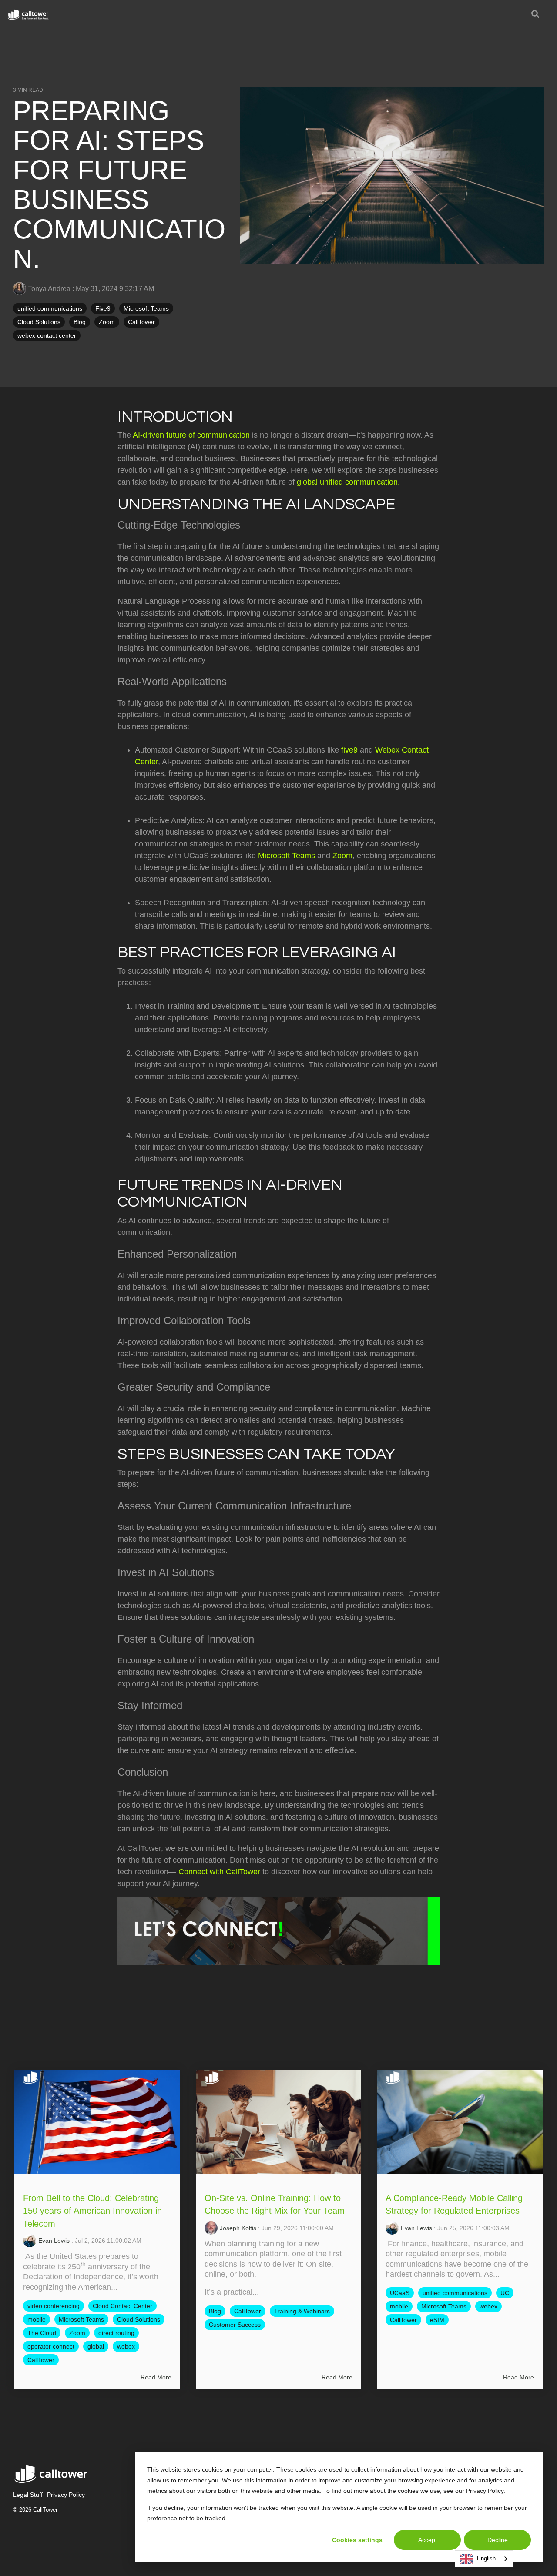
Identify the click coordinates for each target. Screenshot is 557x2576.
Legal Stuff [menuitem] (28, 2495)
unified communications (50, 308)
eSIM (437, 2320)
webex (126, 2346)
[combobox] (484, 2559)
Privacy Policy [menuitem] (66, 2495)
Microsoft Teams (146, 308)
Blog (80, 322)
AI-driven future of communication (191, 435)
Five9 (103, 308)
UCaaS (400, 2293)
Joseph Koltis (238, 2228)
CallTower (141, 322)
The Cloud (42, 2333)
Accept (428, 2540)
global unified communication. (348, 482)
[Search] (535, 15)
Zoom (107, 322)
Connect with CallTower (219, 1872)
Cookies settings (357, 2540)
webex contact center (47, 335)
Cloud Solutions (39, 322)
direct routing (116, 2333)
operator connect (51, 2346)
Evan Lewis (54, 2241)
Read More (156, 2377)
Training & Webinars (302, 2311)
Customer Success (235, 2325)
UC (505, 2293)
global (96, 2346)
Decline (498, 2540)
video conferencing (54, 2306)
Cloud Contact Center (122, 2306)
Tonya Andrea (49, 288)
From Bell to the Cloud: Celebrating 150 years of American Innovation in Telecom (92, 2211)
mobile (37, 2319)
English (486, 2558)
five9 (349, 750)
